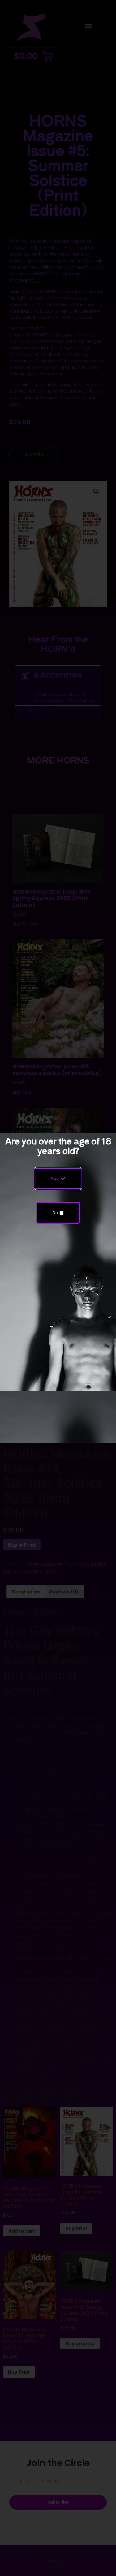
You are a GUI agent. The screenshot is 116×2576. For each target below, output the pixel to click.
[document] (58, 1288)
